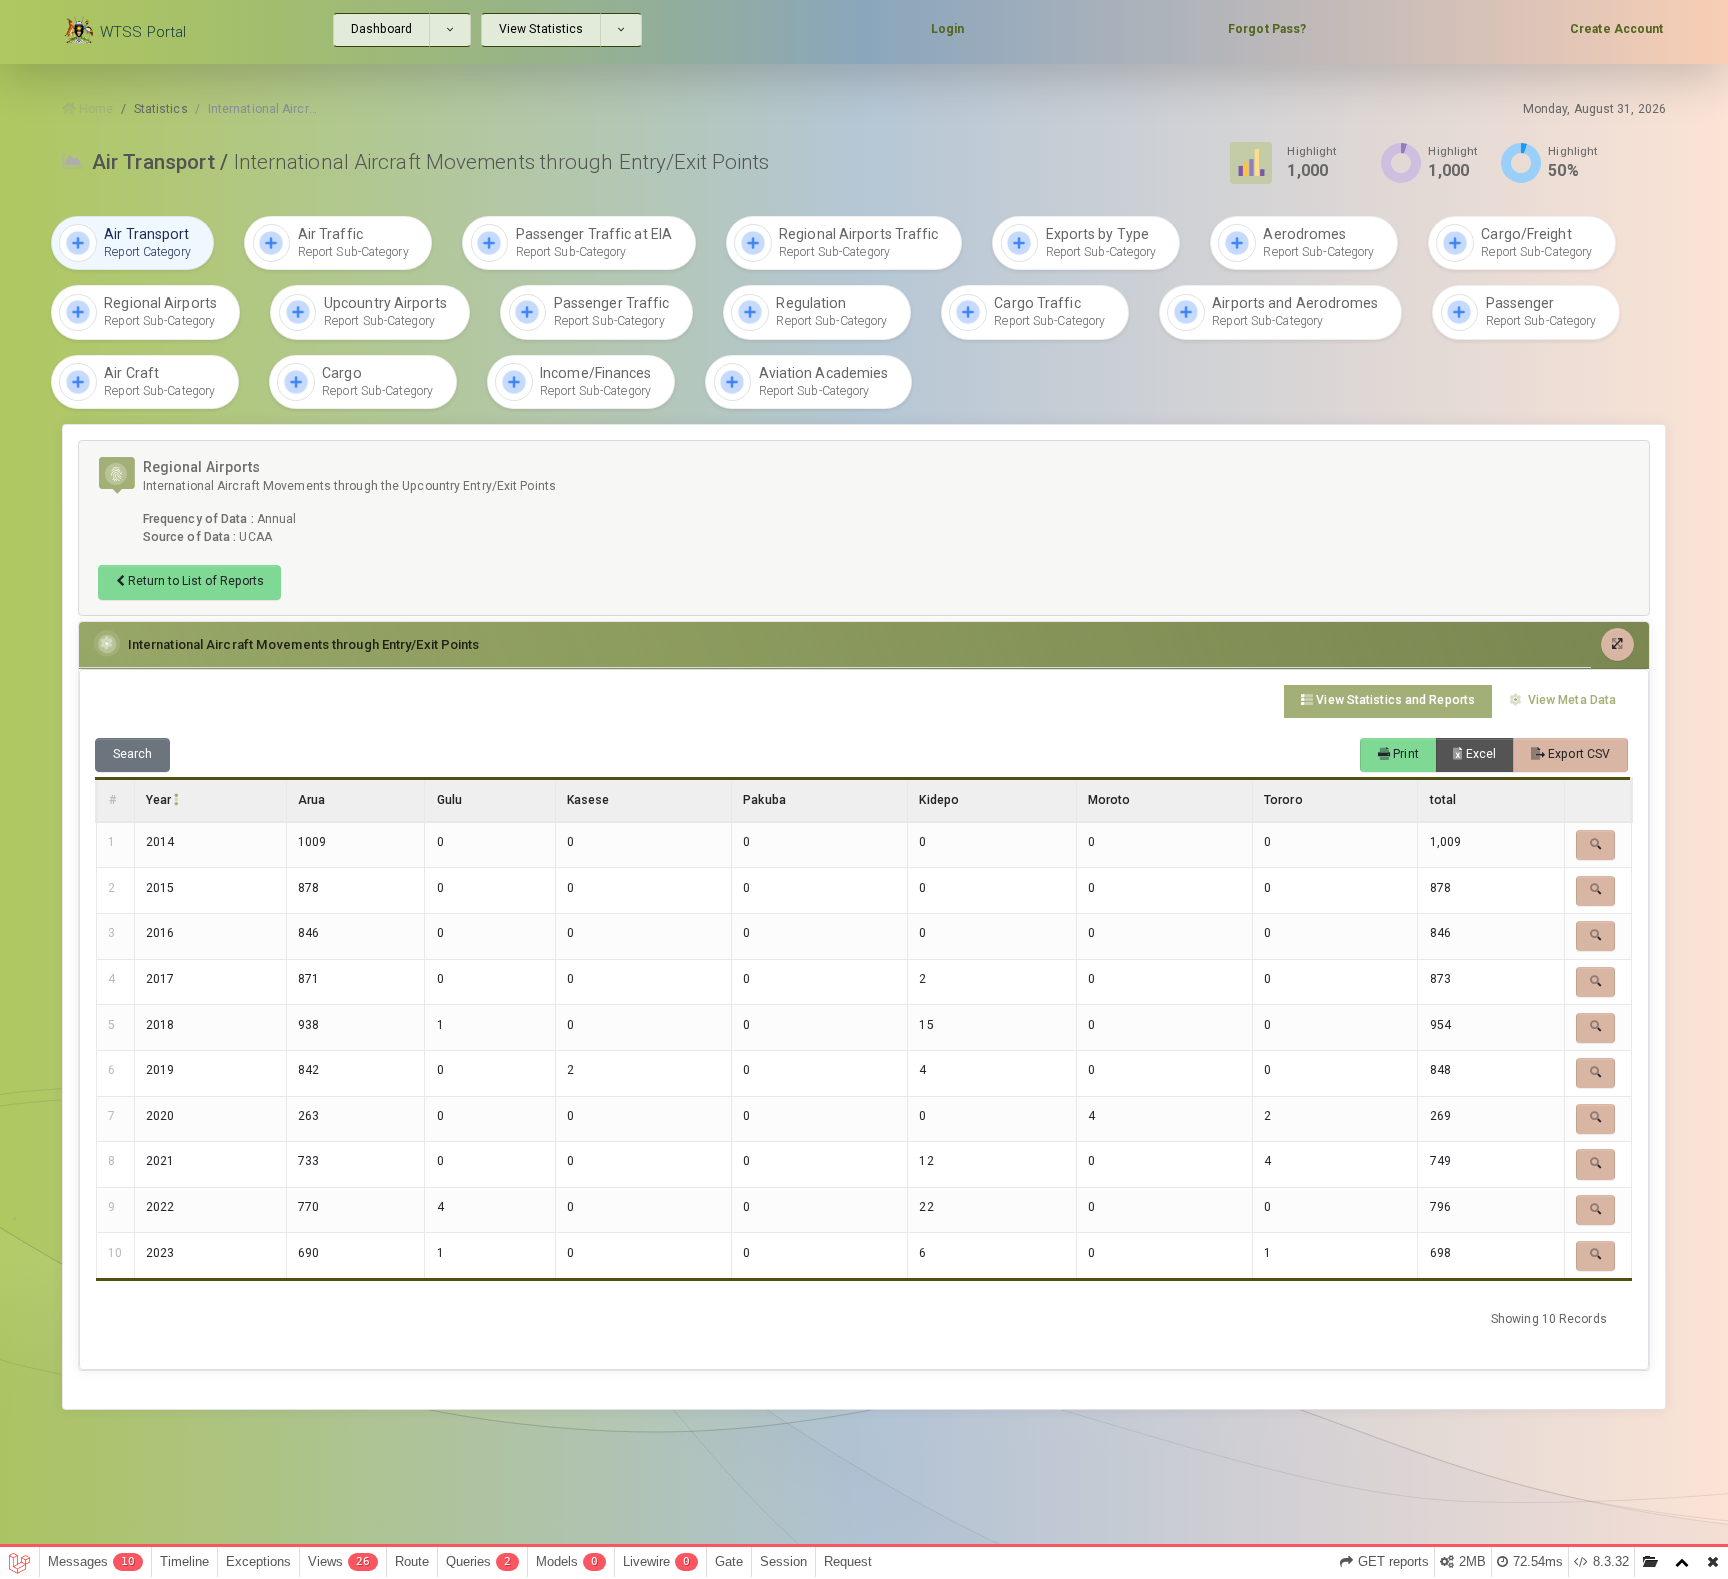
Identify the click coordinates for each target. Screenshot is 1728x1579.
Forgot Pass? (1267, 29)
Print (1404, 754)
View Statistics (541, 29)
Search (133, 754)
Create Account (1616, 29)
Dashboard (382, 29)
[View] (1595, 845)
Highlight (1312, 151)
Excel (1480, 754)
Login (948, 29)
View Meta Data (1571, 700)
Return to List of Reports (194, 581)
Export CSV (1577, 754)
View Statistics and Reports (1394, 700)
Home (95, 109)
